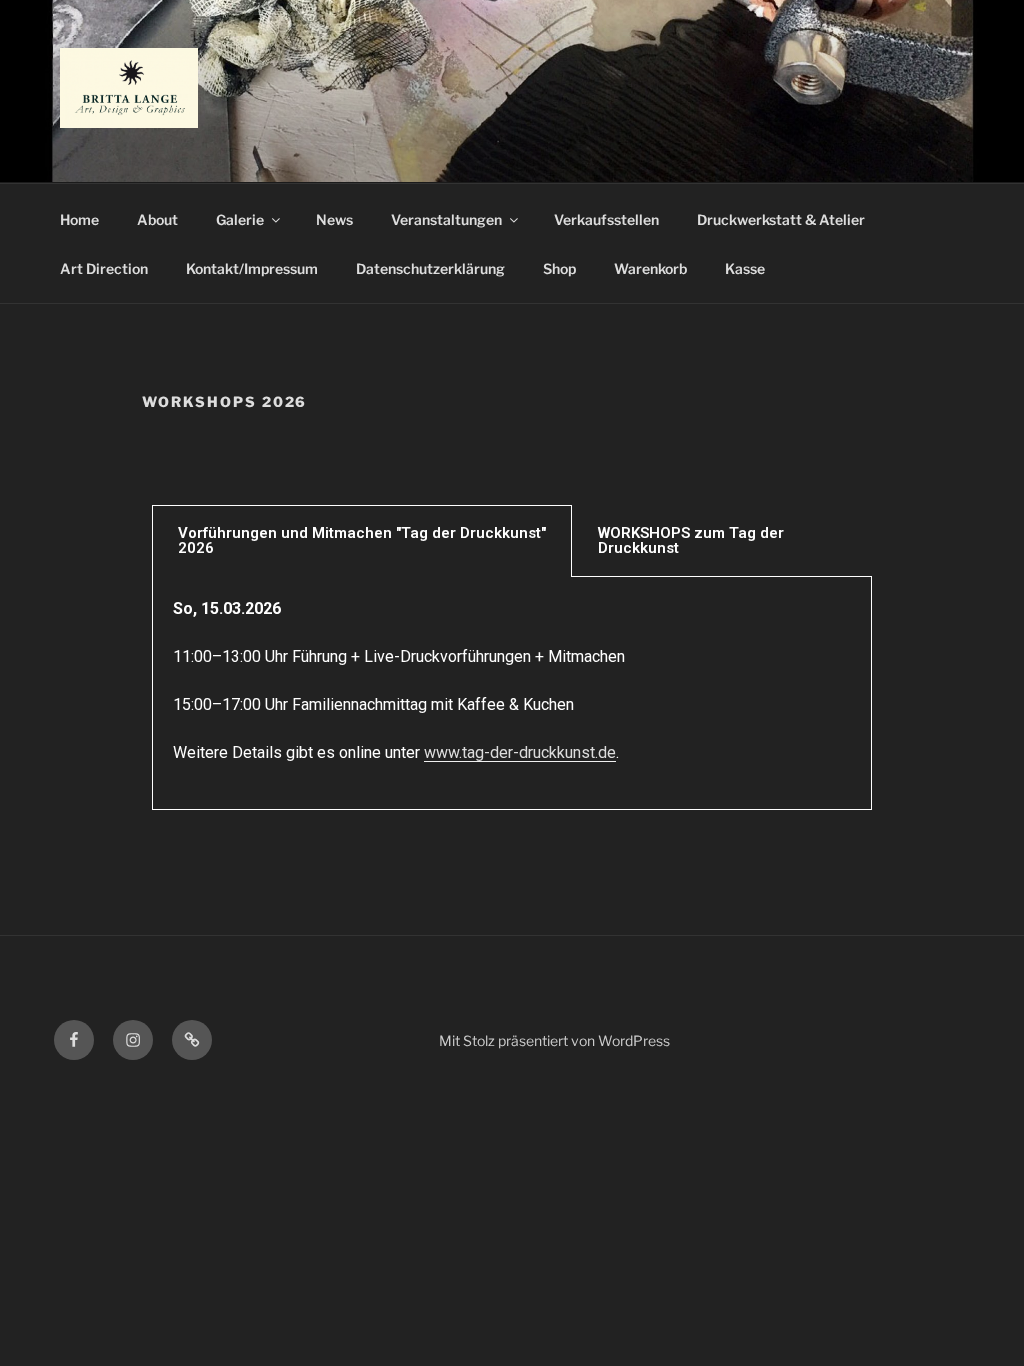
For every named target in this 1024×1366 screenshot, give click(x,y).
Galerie (240, 219)
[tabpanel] (512, 693)
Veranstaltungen (446, 219)
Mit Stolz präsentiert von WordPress (554, 1040)
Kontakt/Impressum (252, 268)
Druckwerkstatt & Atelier (781, 219)
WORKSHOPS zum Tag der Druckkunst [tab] (691, 540)
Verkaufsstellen (606, 219)
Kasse (745, 268)
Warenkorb (650, 268)
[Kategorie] (192, 1040)
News (334, 219)
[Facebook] (74, 1040)
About (157, 219)
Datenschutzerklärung (430, 268)
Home (79, 219)
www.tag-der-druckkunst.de (520, 752)
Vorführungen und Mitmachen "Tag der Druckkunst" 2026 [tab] (362, 540)
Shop (559, 268)
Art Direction (104, 268)
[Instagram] (133, 1040)
